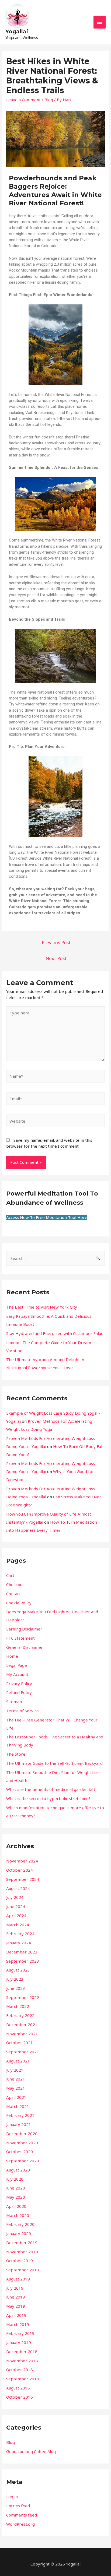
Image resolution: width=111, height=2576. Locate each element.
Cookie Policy (19, 1603)
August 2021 (18, 2061)
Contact (13, 1594)
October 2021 (20, 2043)
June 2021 (16, 2079)
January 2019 (19, 2342)
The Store (16, 1754)
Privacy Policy (19, 1684)
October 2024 (20, 1870)
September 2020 (23, 2161)
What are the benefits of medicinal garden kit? (51, 1789)
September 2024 (23, 1879)
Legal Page (17, 1665)
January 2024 (19, 1943)
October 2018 (20, 2370)
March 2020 (18, 2215)
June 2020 (16, 2188)
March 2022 (18, 2006)
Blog (49, 100)
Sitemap (14, 1702)
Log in (12, 2497)
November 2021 (22, 2034)
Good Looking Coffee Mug (31, 2451)
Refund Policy (19, 1692)
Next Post (56, 958)
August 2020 (18, 2170)
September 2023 (23, 1961)
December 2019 (22, 2243)
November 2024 (22, 1861)
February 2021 (20, 2115)
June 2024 (16, 1906)
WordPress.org (20, 2524)
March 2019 (18, 2324)
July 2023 (15, 1979)
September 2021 (23, 2052)
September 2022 (23, 1997)
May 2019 (16, 2306)
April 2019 (16, 2315)
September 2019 (23, 2270)
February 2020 (20, 2224)
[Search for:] (55, 1258)
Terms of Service (22, 1711)
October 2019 (20, 2261)
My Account (17, 1674)
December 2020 (22, 2134)
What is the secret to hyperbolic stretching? (48, 1798)
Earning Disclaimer (24, 1629)
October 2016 (20, 2397)
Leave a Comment (23, 100)
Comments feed (22, 2515)
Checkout (15, 1584)
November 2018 (22, 2361)
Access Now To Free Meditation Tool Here (47, 1217)
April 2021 (16, 2097)
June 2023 (16, 1988)
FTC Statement (20, 1638)
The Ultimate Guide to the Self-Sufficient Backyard (54, 1763)
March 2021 (18, 2106)
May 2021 (16, 2088)
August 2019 (18, 2279)
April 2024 (16, 1916)
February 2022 (20, 2015)
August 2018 (18, 2388)
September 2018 (23, 2379)
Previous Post (56, 942)
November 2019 (22, 2252)
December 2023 (22, 1952)
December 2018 (22, 2352)
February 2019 (20, 2333)
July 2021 (15, 2070)
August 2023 (18, 1970)
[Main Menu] (100, 22)
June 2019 (16, 2297)
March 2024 (18, 1925)
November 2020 (22, 2143)
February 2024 (20, 1934)
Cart (10, 1575)
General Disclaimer (25, 1647)
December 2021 (22, 2025)
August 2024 (18, 1888)
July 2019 (15, 2288)
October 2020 (20, 2152)
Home (12, 1656)
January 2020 (19, 2233)
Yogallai (17, 31)
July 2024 (15, 1897)
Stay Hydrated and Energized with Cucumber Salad (55, 1333)
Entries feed (18, 2506)
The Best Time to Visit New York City (42, 1307)
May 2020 (16, 2197)
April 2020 (16, 2206)
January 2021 (19, 2124)
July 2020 (15, 2179)
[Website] (55, 1122)
